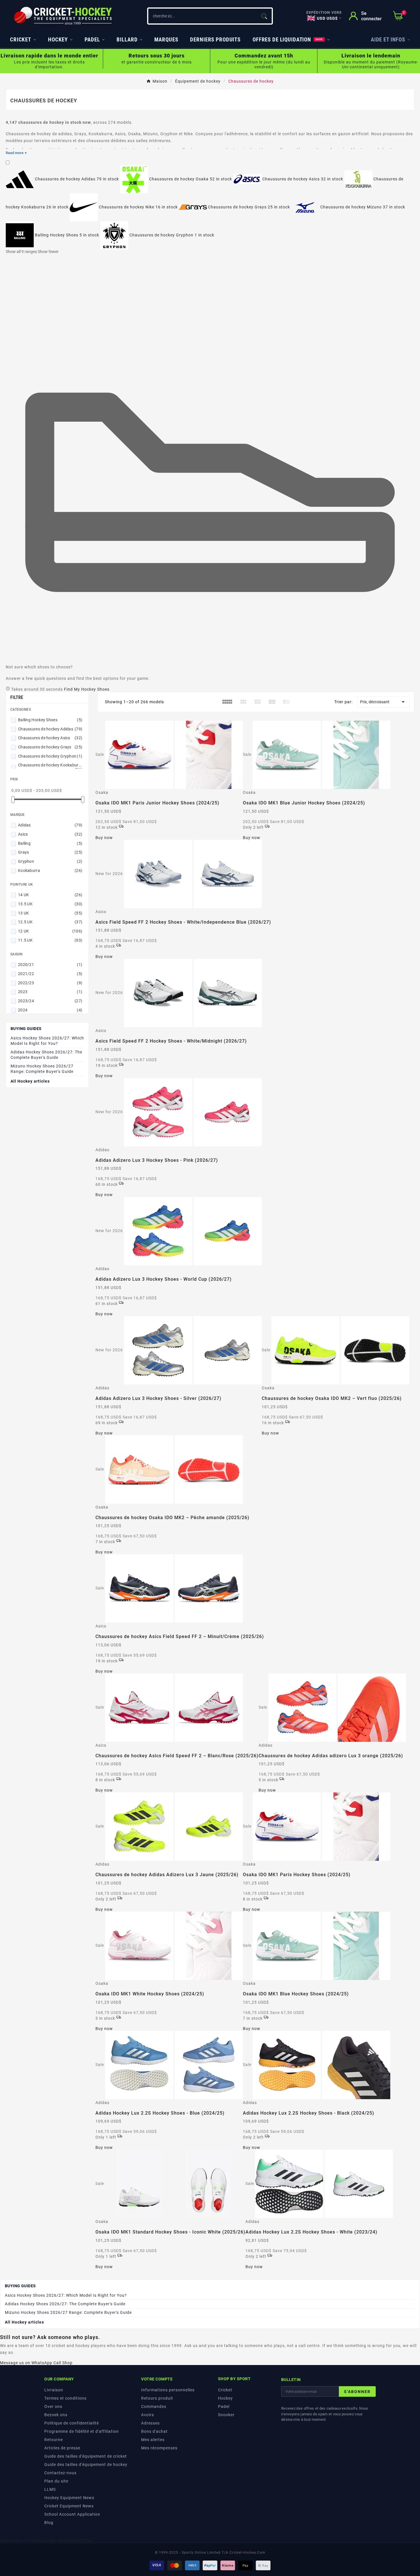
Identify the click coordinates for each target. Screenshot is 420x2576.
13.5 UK (50, 904)
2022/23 (50, 983)
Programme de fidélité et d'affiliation (82, 2431)
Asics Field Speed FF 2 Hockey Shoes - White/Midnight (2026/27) (171, 1041)
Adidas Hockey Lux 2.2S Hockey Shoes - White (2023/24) (311, 2232)
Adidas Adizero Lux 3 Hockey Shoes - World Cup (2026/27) (164, 1279)
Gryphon (50, 861)
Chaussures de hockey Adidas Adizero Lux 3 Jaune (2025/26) (167, 1875)
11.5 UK (50, 940)
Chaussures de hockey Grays (50, 747)
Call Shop (63, 2363)
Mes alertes (153, 2440)
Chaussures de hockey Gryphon (50, 756)
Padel (224, 2406)
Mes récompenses (159, 2448)
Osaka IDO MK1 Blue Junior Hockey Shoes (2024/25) (304, 803)
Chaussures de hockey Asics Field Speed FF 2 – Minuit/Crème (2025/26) (180, 1636)
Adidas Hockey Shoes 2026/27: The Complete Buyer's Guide (46, 1055)
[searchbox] (202, 16)
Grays (50, 852)
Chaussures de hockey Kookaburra (50, 767)
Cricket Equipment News (69, 2506)
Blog (49, 2523)
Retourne (54, 2440)
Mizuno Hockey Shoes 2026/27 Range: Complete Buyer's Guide (42, 1069)
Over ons (53, 2406)
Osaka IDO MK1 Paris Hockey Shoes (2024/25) (297, 1875)
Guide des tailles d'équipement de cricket (86, 2456)
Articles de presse (62, 2448)
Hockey (225, 2398)
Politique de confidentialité (72, 2423)
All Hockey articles (30, 1081)
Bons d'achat (154, 2431)
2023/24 (50, 1001)
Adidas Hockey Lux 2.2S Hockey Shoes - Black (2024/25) (309, 2113)
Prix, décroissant (383, 702)
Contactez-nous (60, 2473)
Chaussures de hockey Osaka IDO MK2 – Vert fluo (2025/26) (332, 1398)
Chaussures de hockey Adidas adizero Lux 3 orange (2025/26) (331, 1756)
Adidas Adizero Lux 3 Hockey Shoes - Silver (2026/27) (158, 1398)
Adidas (50, 825)
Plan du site (56, 2481)
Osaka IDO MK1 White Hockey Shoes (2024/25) (150, 1994)
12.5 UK (50, 922)
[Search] (264, 16)
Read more (16, 153)
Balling (50, 843)
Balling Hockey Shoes (50, 720)
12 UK (50, 931)
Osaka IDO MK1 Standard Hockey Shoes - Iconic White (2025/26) (170, 2232)
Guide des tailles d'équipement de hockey (86, 2465)
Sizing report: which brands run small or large (46, 2541)
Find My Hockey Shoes (87, 689)
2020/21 (50, 965)
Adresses (150, 2423)
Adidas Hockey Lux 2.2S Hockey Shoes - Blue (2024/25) (160, 2113)
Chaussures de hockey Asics (50, 738)
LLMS (50, 2489)
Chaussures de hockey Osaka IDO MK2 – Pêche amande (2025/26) (172, 1518)
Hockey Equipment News (69, 2498)
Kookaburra (50, 870)
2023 (50, 992)
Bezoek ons (56, 2415)
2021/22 (50, 974)
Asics (50, 834)
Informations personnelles (168, 2390)
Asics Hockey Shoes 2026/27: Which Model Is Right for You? (47, 1041)
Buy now (104, 838)
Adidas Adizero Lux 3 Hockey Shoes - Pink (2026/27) (157, 1160)
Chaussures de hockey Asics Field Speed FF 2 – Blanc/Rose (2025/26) (177, 1756)
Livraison (54, 2390)
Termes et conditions (65, 2398)
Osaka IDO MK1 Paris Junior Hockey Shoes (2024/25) (157, 803)
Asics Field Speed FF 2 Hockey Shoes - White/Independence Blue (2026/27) (183, 922)
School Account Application (72, 2514)
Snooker (226, 2415)
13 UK (50, 913)
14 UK (50, 895)
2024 (50, 1010)
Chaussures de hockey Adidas (50, 729)
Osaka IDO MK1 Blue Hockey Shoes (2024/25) (296, 1994)
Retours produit (157, 2398)
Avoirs (148, 2415)
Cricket (225, 2390)
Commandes (154, 2406)
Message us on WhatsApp (26, 2363)
